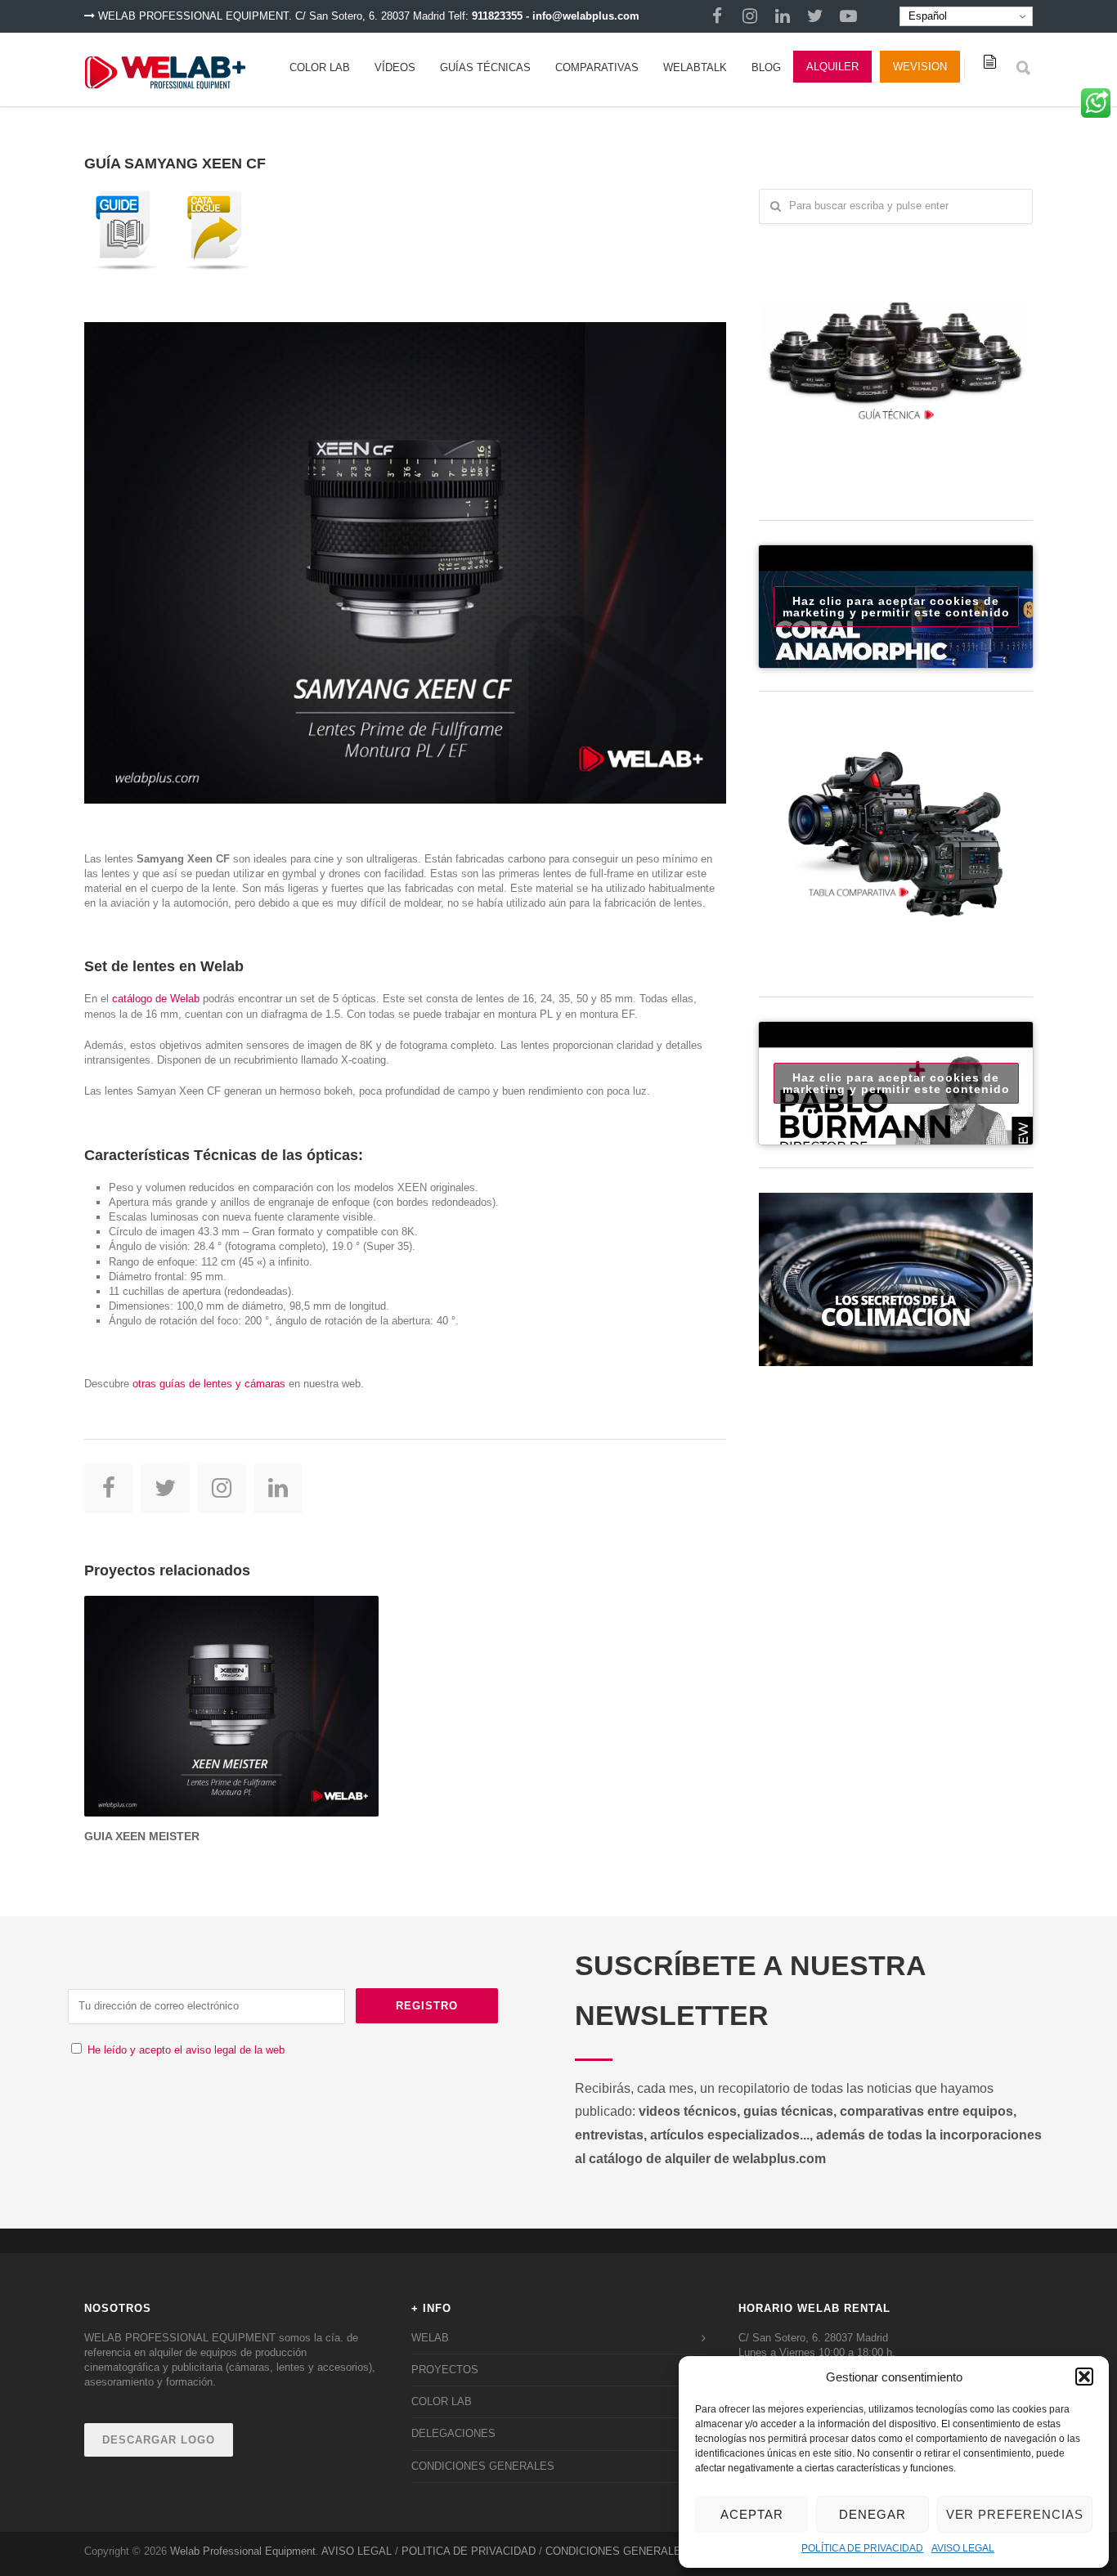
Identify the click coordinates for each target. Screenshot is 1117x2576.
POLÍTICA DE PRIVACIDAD (862, 2548)
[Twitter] (815, 16)
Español (926, 16)
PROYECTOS (445, 2370)
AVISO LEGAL (963, 2548)
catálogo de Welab (156, 999)
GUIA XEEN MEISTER (142, 1836)
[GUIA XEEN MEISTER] (231, 1706)
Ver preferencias (1015, 2514)
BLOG (766, 67)
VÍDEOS (395, 67)
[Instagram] (750, 16)
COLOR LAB (320, 67)
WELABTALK (695, 67)
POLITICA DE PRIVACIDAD (469, 2551)
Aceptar (752, 2514)
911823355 (497, 16)
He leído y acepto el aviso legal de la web (186, 2050)
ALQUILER (832, 67)
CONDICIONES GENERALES (483, 2466)
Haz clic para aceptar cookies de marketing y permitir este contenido (896, 607)
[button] (1084, 2377)
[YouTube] (848, 16)
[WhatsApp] (1096, 109)
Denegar (873, 2514)
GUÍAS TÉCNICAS (485, 67)
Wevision (920, 67)
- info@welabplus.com (583, 16)
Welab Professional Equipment (243, 2551)
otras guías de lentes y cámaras (209, 1384)
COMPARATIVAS (597, 67)
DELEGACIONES (453, 2433)
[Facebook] (717, 16)
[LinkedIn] (783, 16)
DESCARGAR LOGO (159, 2440)
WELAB (430, 2338)
